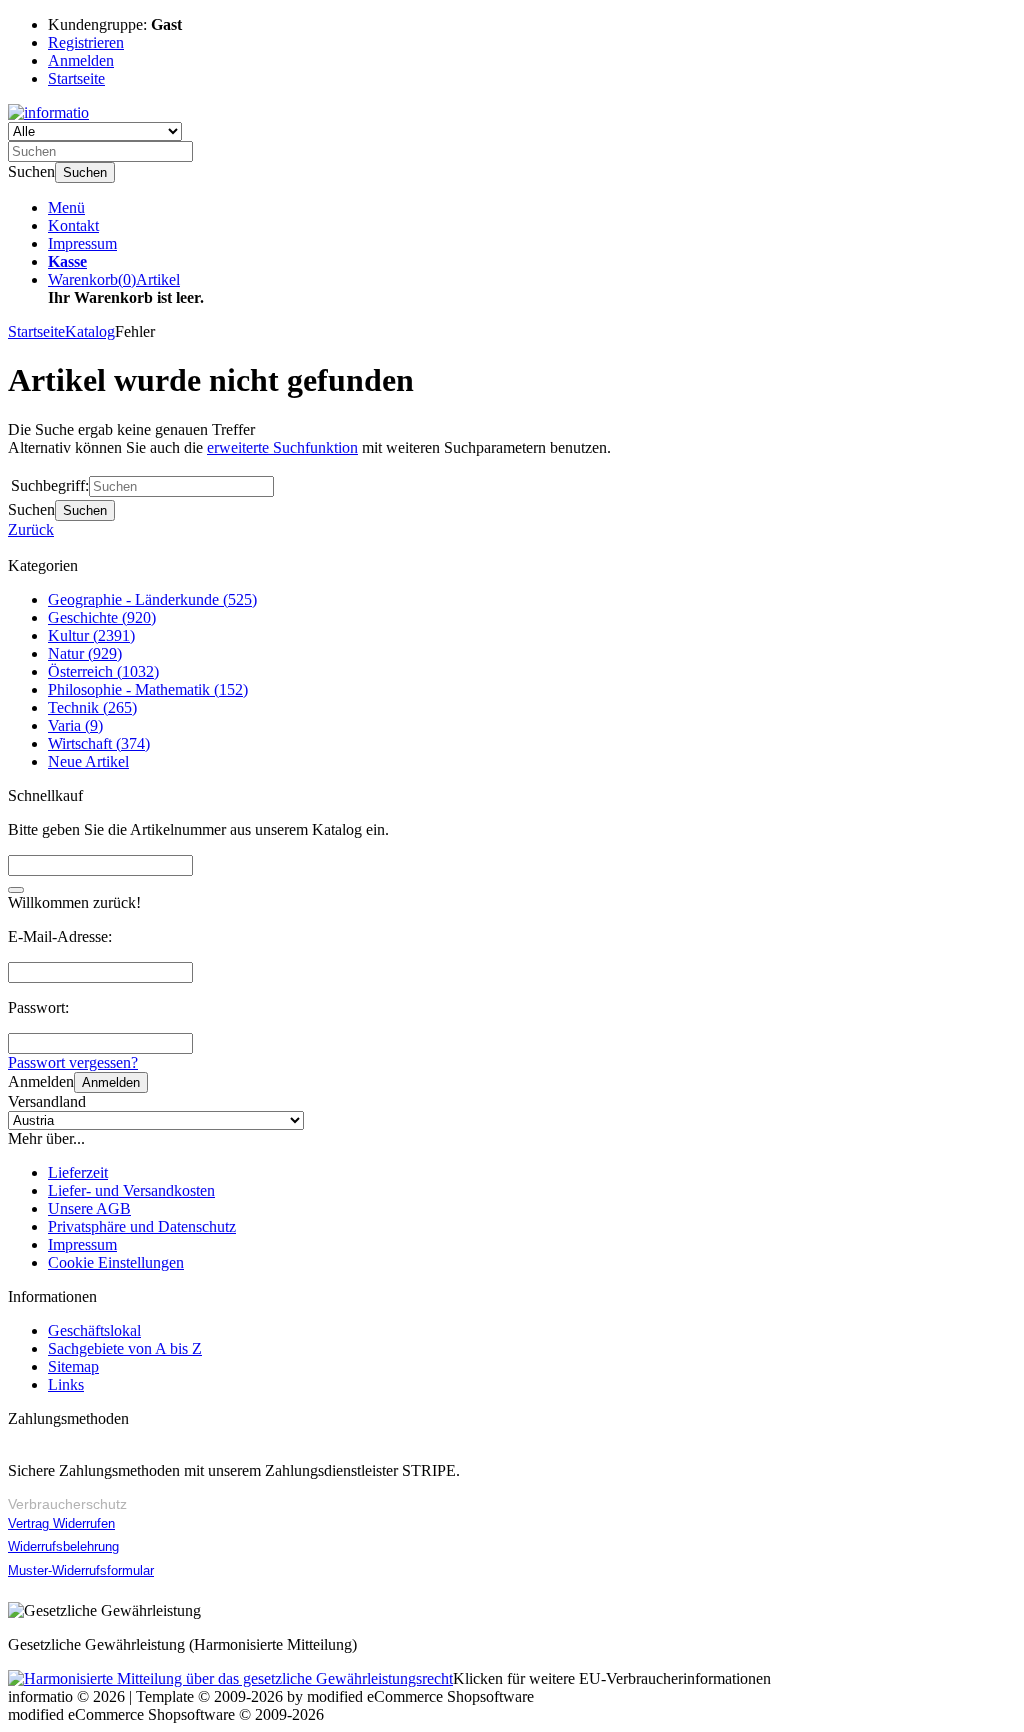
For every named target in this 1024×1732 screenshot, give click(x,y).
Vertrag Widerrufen (61, 1523)
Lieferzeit (78, 1172)
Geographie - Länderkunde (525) (152, 599)
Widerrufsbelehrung (63, 1546)
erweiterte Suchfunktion (282, 447)
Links (66, 1384)
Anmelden (111, 1082)
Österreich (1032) (103, 671)
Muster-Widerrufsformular (81, 1570)
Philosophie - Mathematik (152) (148, 689)
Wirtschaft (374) (99, 743)
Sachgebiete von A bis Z (125, 1348)
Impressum (82, 243)
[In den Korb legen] (16, 890)
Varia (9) (75, 725)
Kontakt (73, 225)
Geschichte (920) (102, 617)
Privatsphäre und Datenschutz (142, 1226)
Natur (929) (85, 653)
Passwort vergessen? (73, 1062)
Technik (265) (92, 707)
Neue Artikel (88, 761)
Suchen (85, 172)
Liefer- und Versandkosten (131, 1190)
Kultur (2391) (91, 635)
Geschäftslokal (94, 1330)
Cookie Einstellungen (116, 1262)
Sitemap (73, 1366)
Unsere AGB (89, 1208)
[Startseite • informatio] (48, 112)
